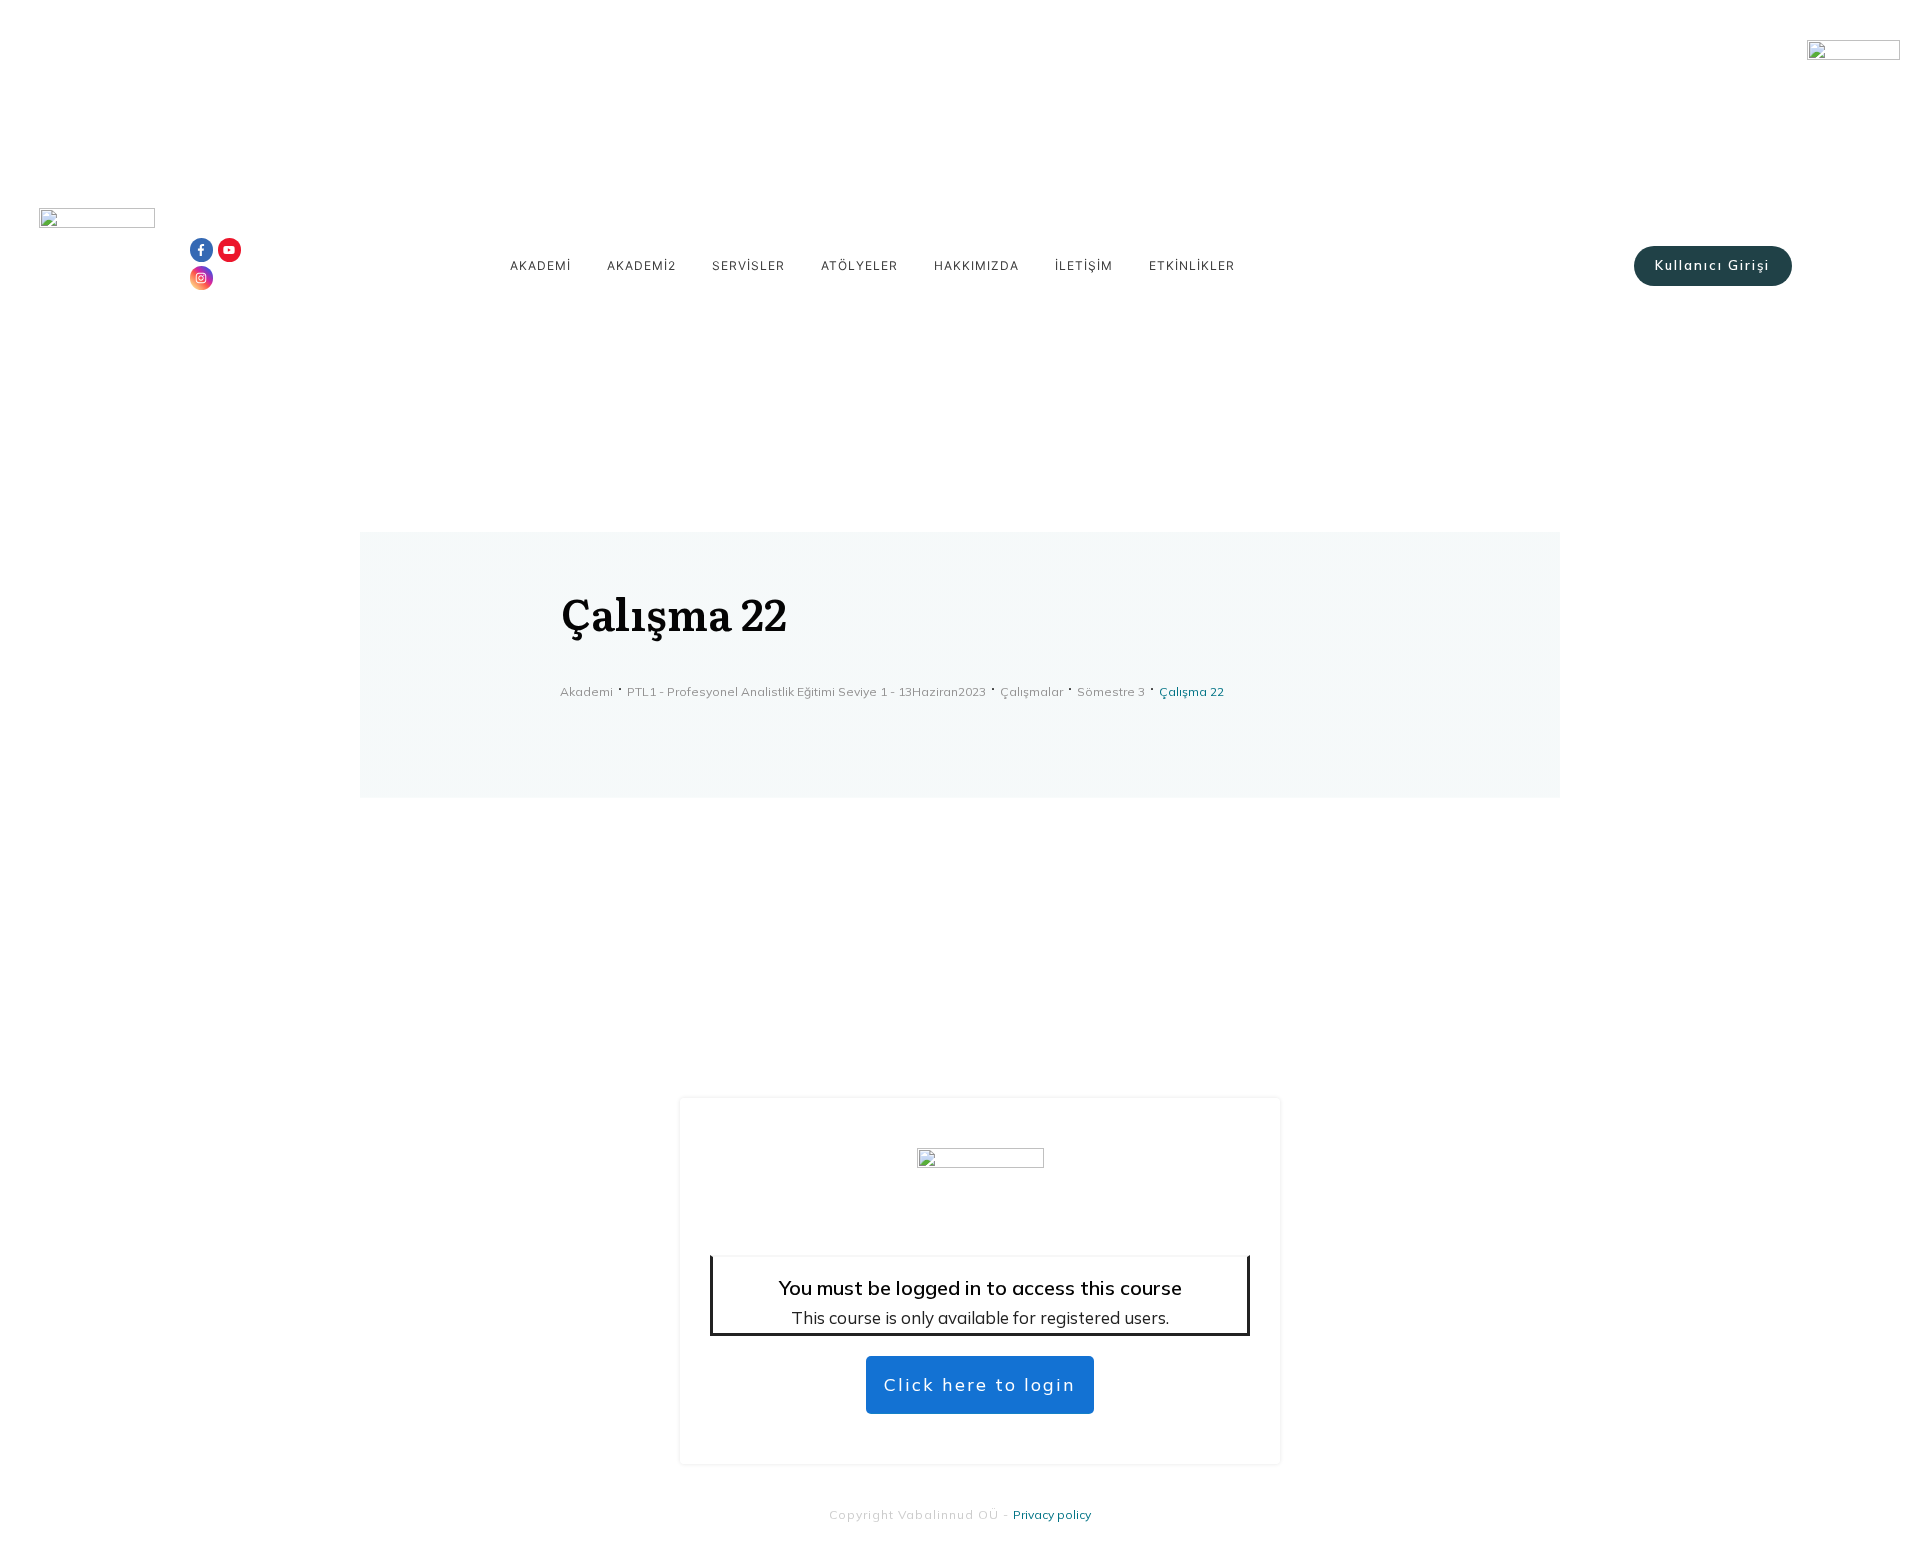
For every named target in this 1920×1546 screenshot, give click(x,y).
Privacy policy (1052, 1514)
